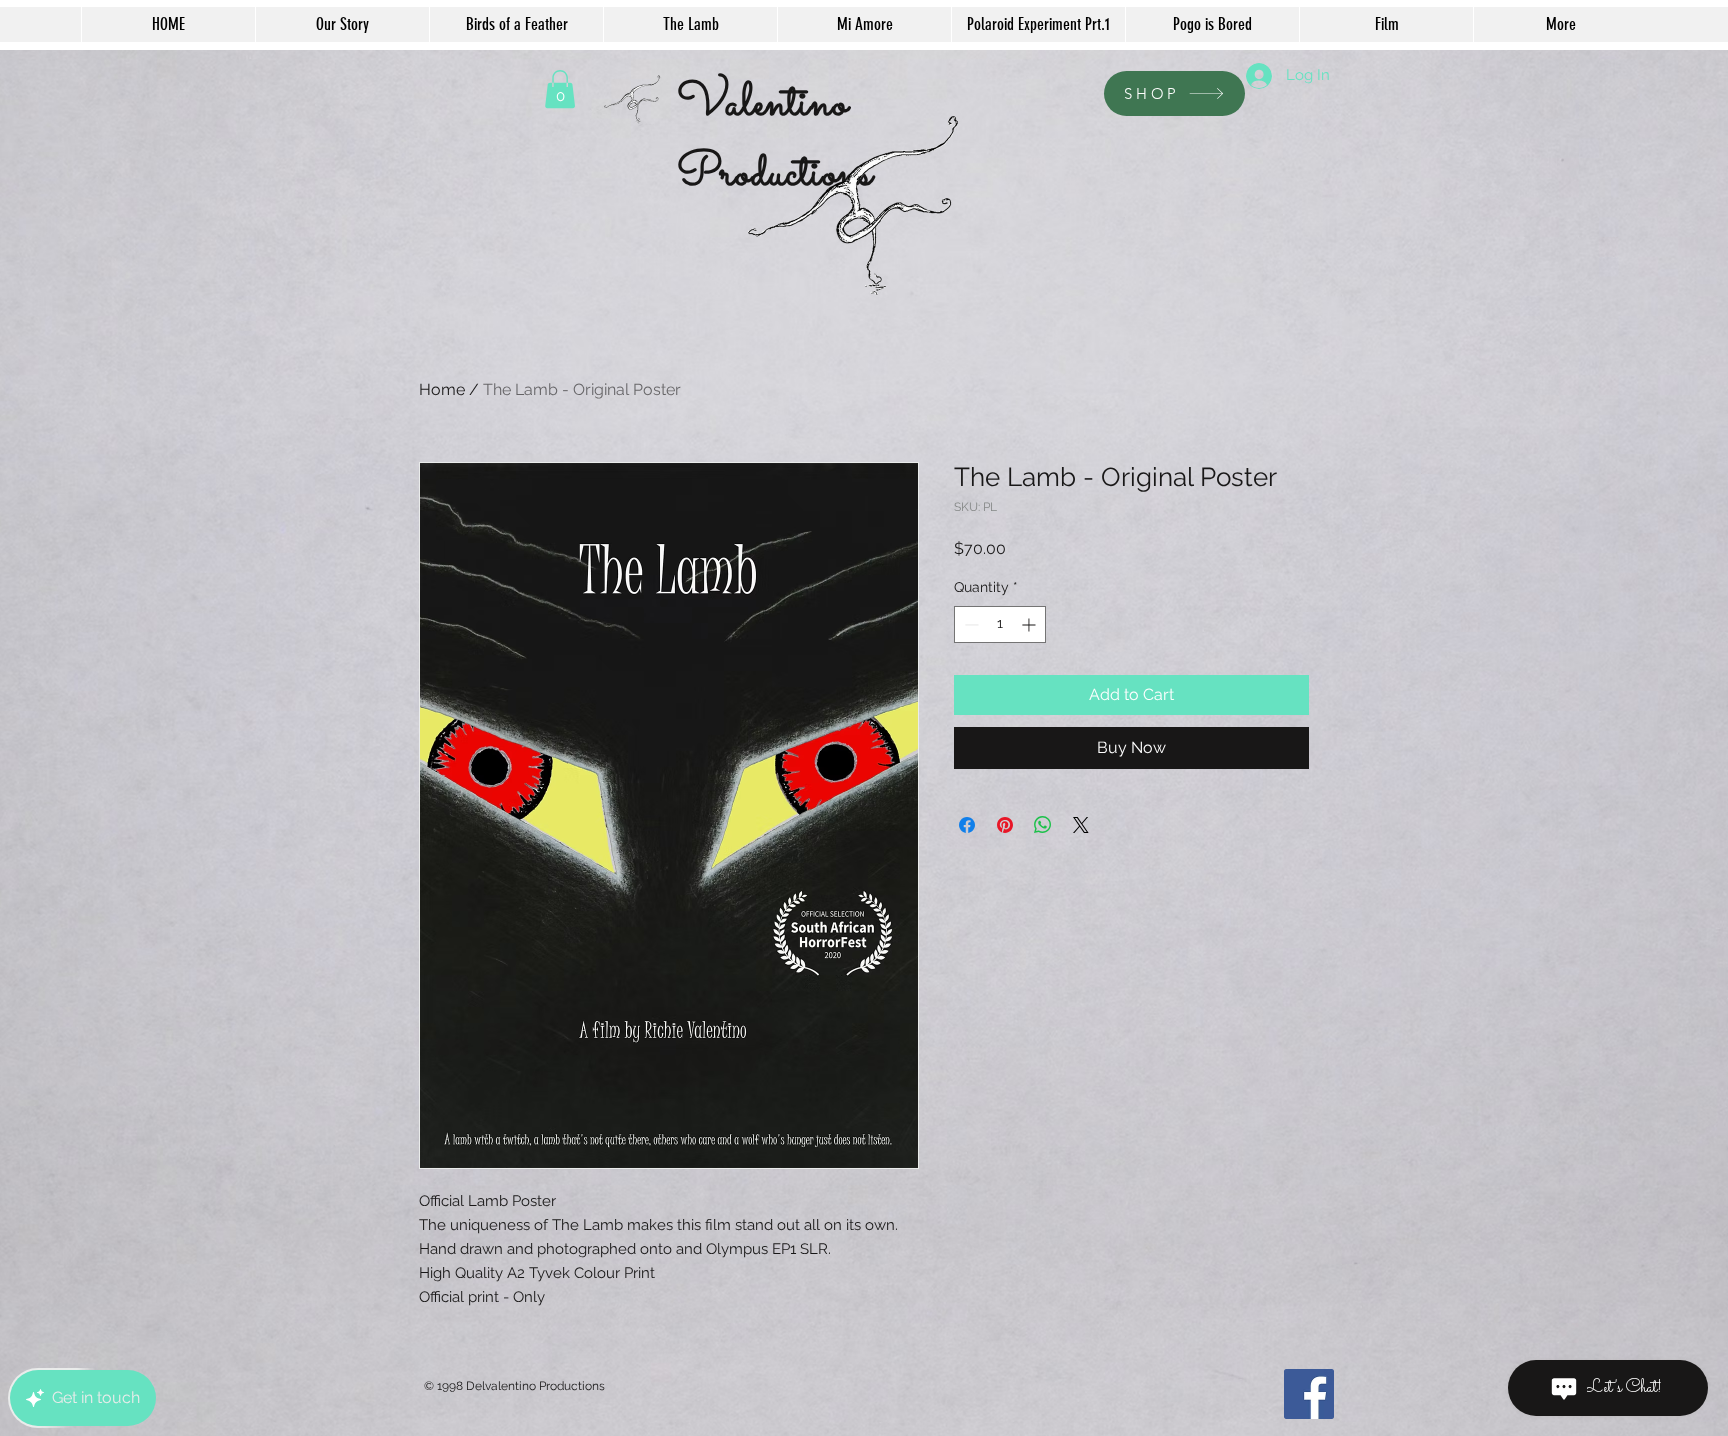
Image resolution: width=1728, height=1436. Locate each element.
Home (442, 389)
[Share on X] (1081, 825)
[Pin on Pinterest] (1005, 825)
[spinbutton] (1000, 624)
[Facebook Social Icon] (1309, 1394)
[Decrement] (969, 624)
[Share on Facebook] (967, 825)
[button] (560, 89)
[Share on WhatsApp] (1043, 825)
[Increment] (1030, 624)
